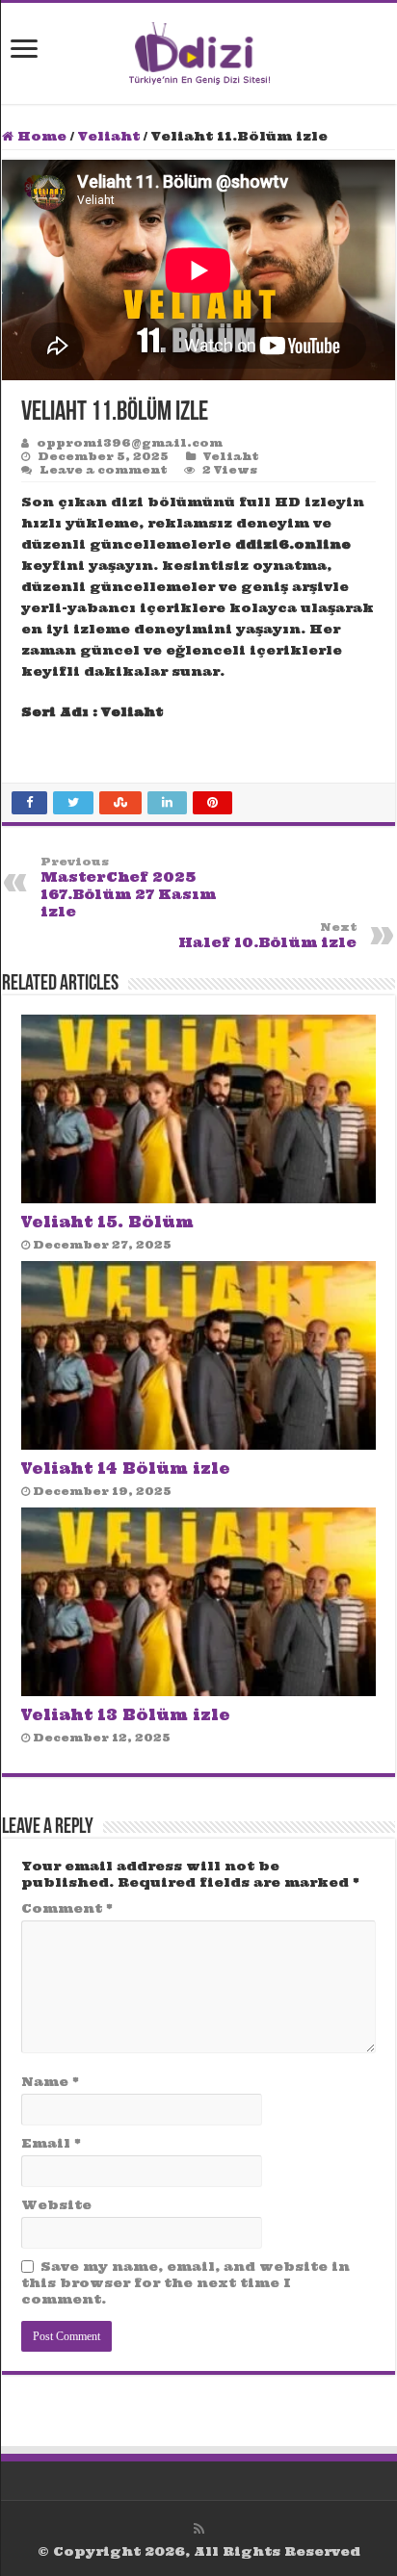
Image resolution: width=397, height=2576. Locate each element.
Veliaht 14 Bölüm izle (126, 1468)
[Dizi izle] (198, 50)
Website (56, 2205)
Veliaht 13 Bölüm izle (126, 1715)
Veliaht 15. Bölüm (107, 1222)
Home (40, 136)
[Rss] (199, 2529)
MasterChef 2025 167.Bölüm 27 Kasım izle (128, 888)
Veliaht (109, 136)
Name (50, 2082)
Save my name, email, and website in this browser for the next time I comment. (185, 2283)
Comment (67, 1908)
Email (51, 2143)
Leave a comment (103, 470)
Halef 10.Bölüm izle (267, 936)
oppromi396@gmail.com (130, 443)
